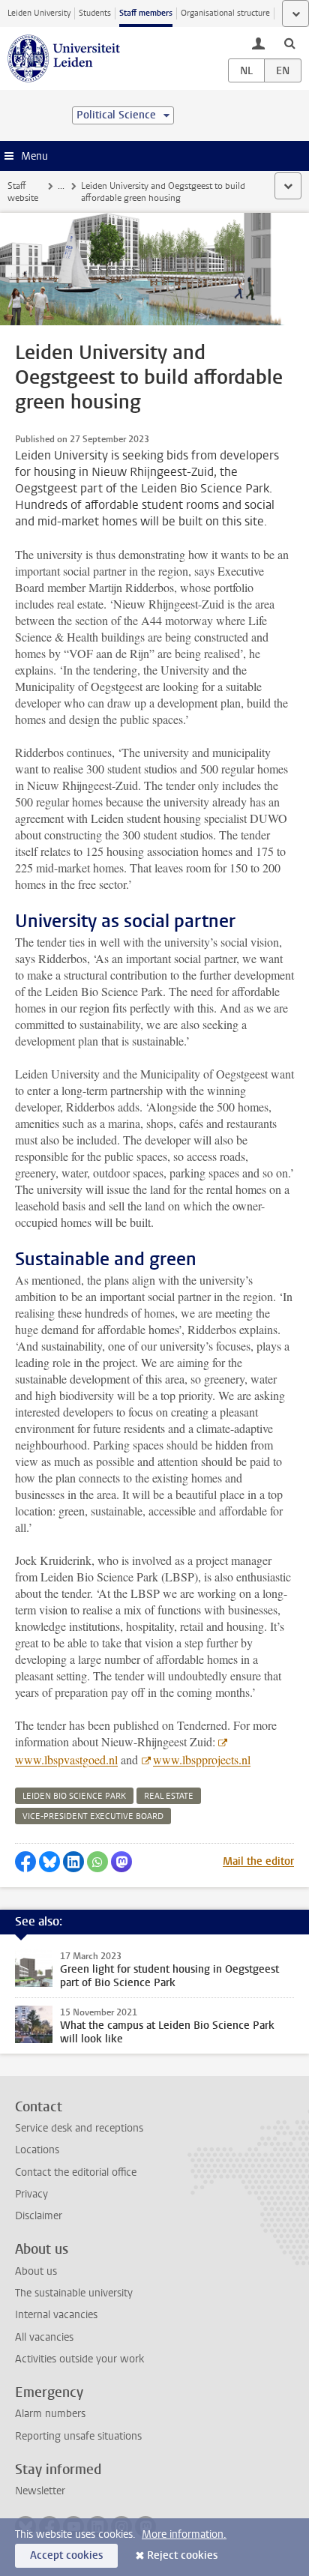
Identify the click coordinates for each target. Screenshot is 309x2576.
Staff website (23, 192)
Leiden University (39, 13)
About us (36, 2271)
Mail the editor (258, 1861)
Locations (37, 2150)
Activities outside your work (79, 2359)
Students (95, 13)
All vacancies (44, 2337)
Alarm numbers (50, 2414)
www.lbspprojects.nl (202, 1759)
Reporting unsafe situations (78, 2436)
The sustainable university (74, 2293)
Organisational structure (225, 13)
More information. (184, 2534)
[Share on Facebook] (25, 1862)
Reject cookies (182, 2555)
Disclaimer (39, 2216)
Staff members (146, 13)
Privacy (31, 2194)
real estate (169, 1796)
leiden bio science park (74, 1796)
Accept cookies (66, 2555)
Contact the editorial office (76, 2172)
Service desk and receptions (79, 2128)
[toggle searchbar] (289, 43)
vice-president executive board (93, 1816)
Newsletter (40, 2491)
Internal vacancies (56, 2315)
